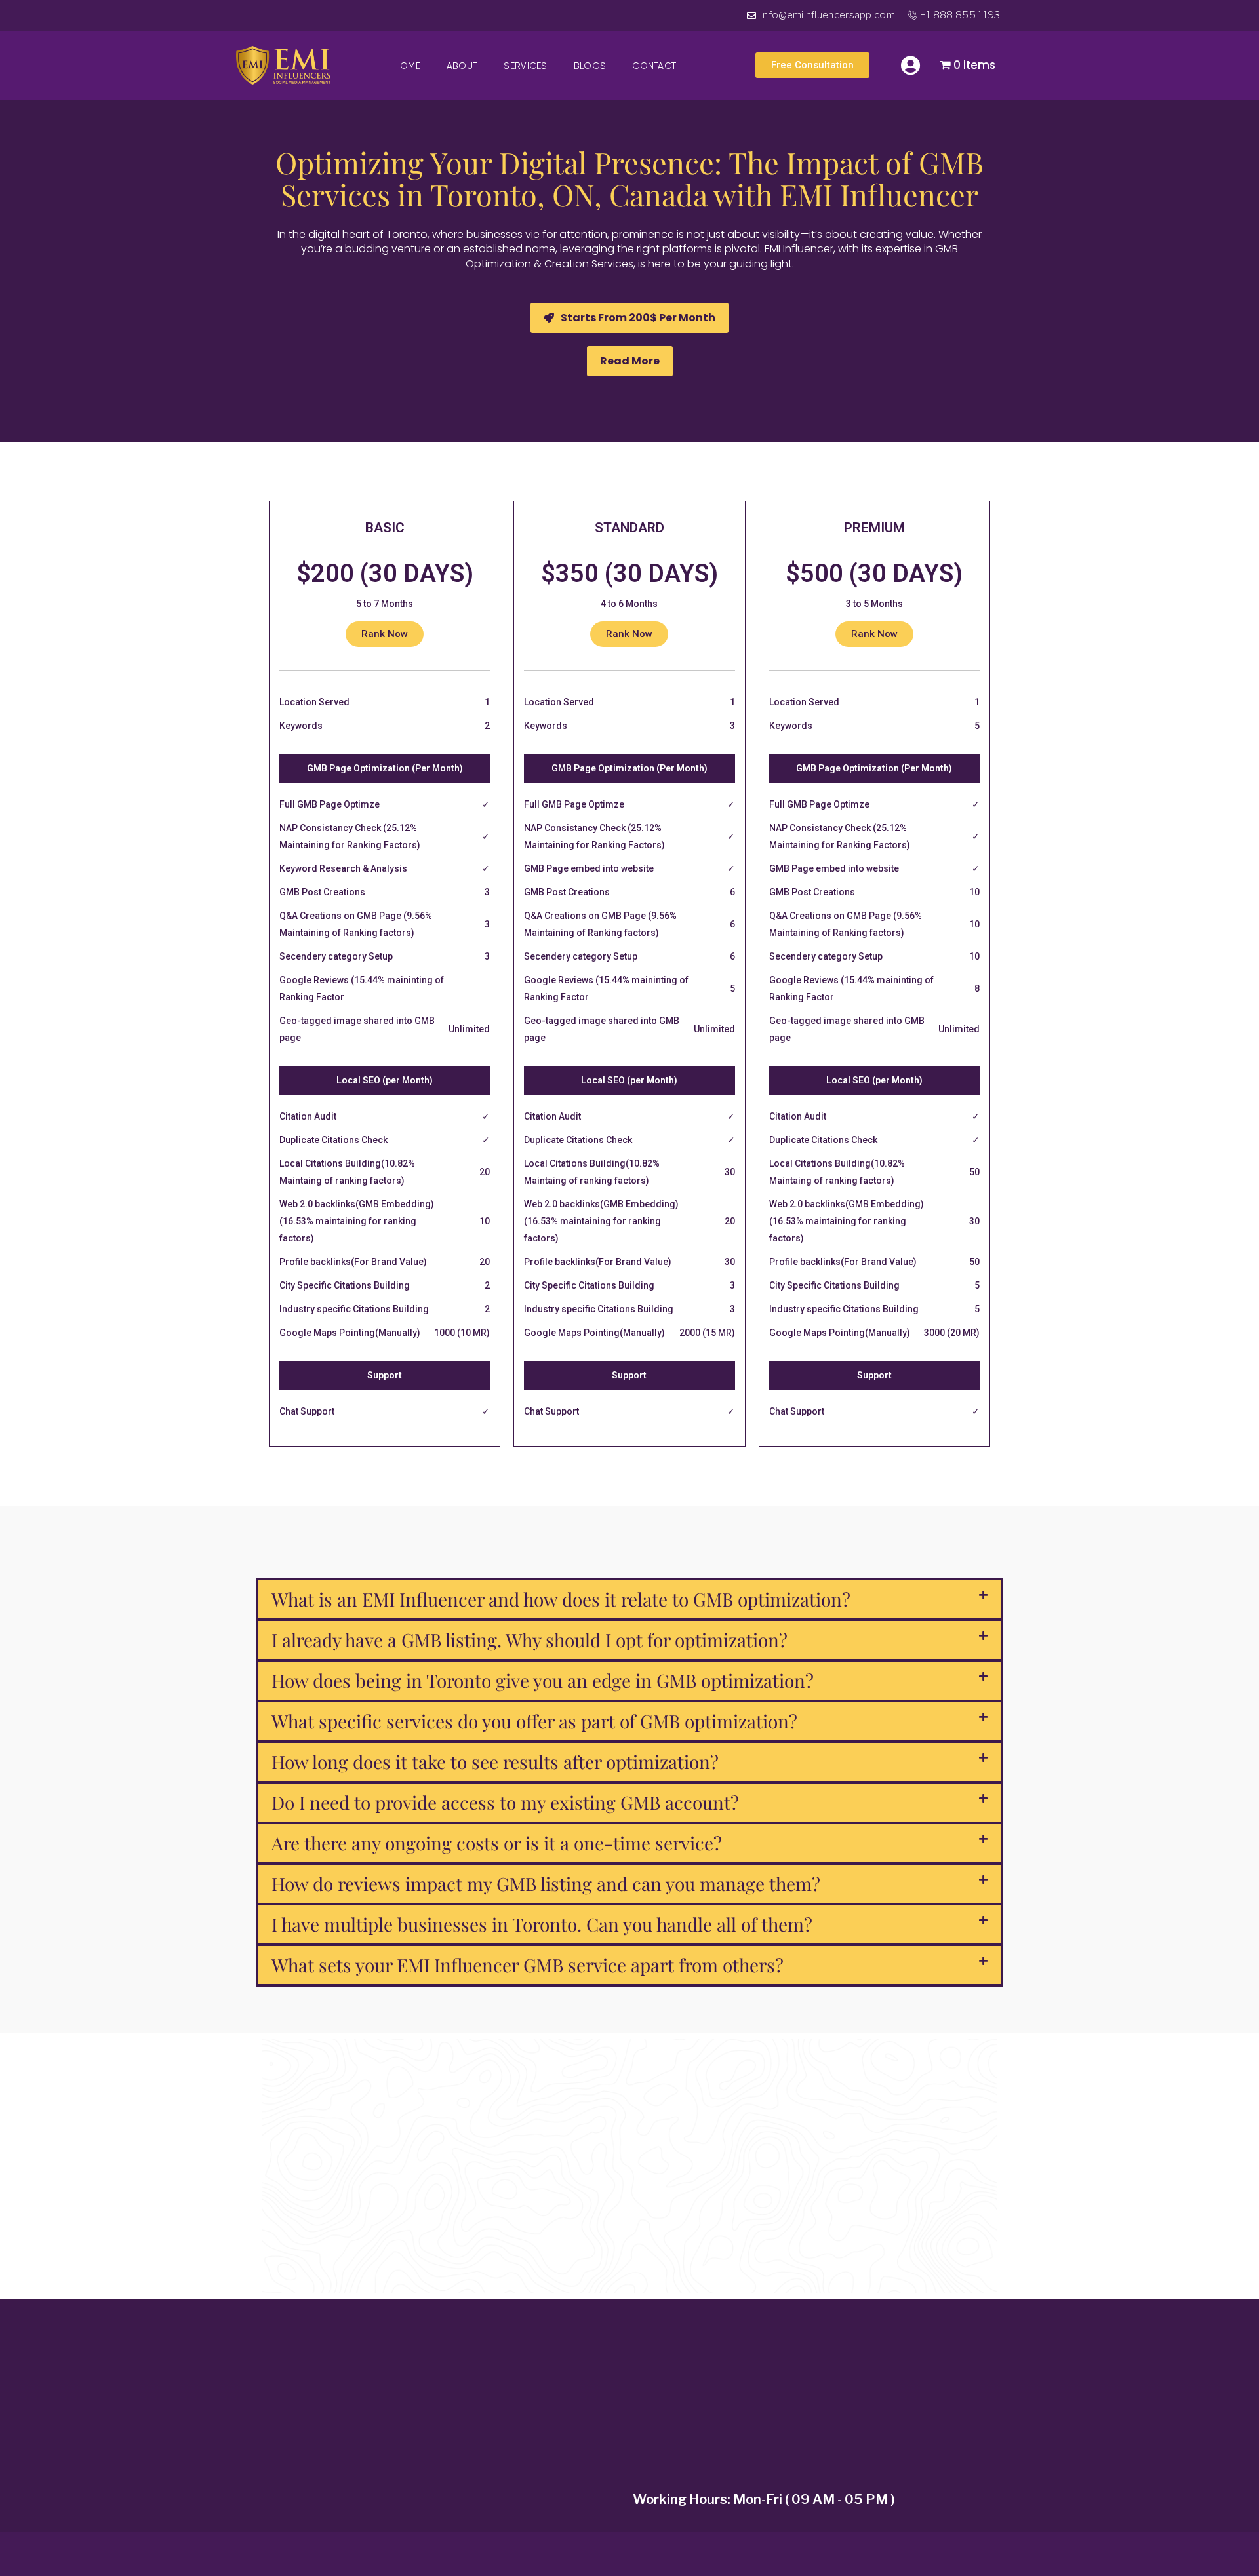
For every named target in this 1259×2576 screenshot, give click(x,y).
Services (525, 66)
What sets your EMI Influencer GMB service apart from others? (528, 1965)
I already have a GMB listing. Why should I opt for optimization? (530, 1640)
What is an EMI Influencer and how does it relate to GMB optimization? (561, 1599)
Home (407, 66)
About (462, 66)
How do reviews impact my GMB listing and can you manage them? (546, 1883)
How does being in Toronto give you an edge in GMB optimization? (543, 1680)
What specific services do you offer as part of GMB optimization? (534, 1721)
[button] (630, 361)
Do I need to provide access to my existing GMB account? (505, 1802)
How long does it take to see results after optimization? (495, 1762)
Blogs (590, 66)
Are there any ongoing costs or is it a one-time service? (497, 1843)
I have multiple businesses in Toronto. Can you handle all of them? (542, 1924)
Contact (654, 66)
